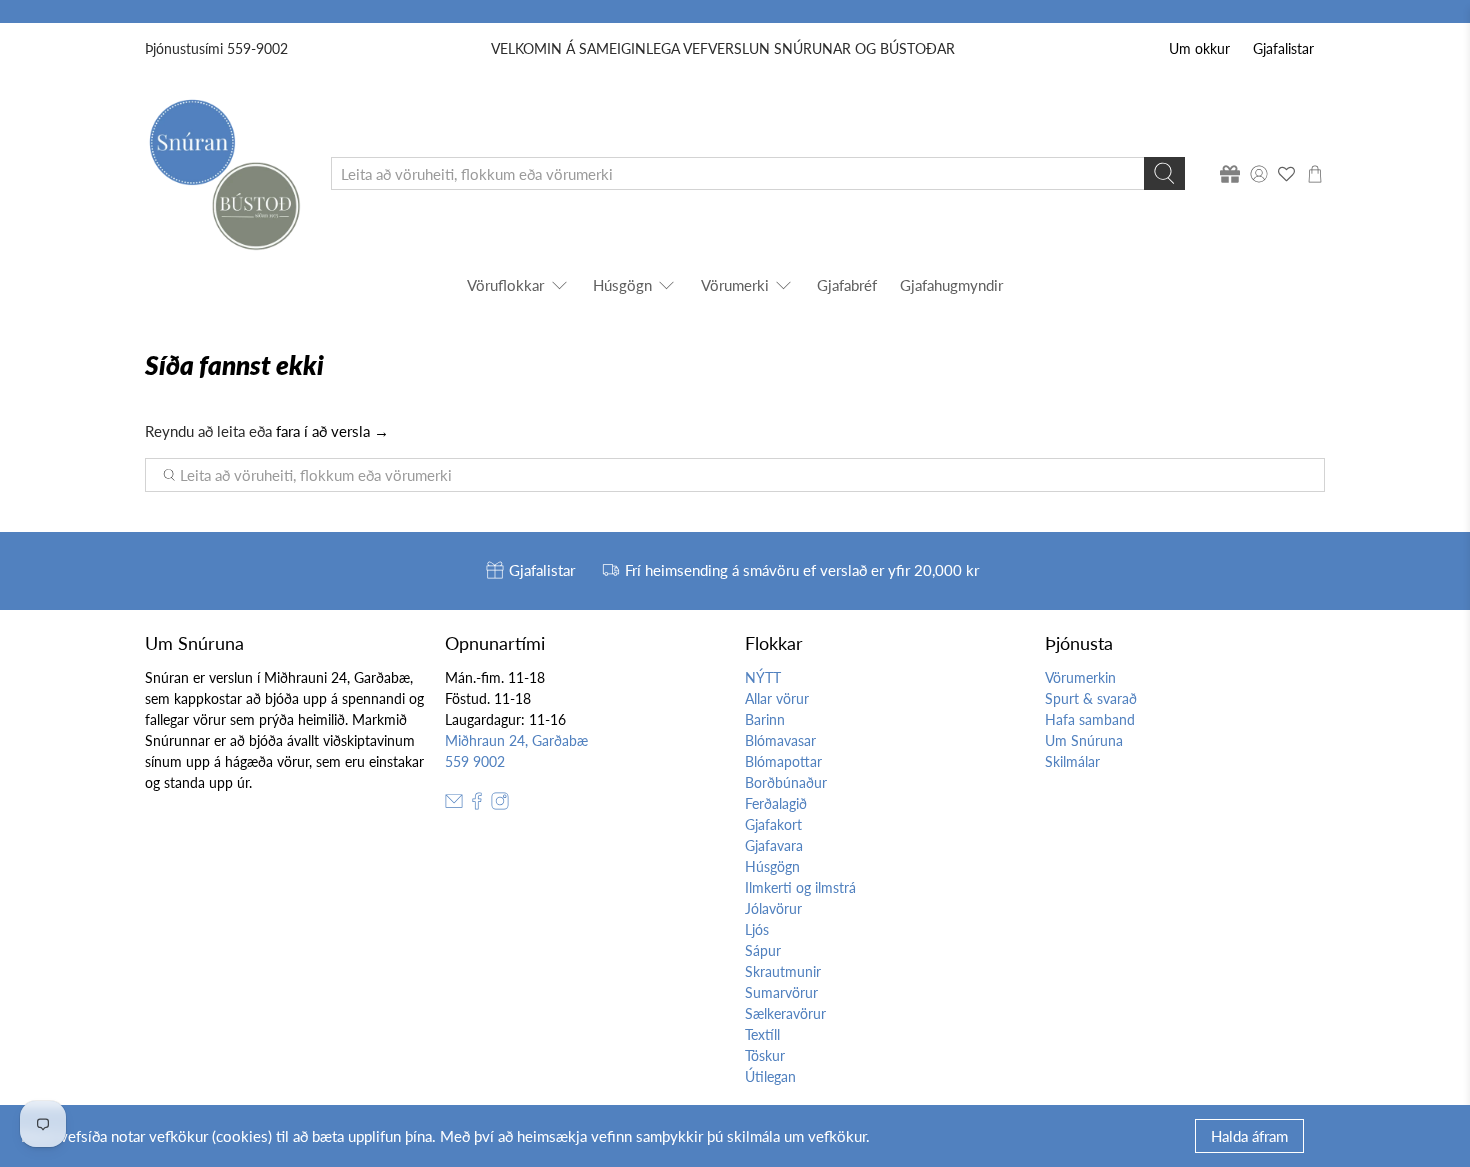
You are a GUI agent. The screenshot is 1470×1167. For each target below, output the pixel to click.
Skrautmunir (783, 971)
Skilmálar (1072, 761)
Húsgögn (622, 285)
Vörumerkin (1080, 677)
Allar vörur (777, 698)
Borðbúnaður (786, 782)
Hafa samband (1090, 719)
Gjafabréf (847, 285)
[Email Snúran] (454, 804)
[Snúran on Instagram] (500, 804)
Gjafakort (773, 824)
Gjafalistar (1283, 48)
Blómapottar (783, 761)
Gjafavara (774, 845)
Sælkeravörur (785, 1013)
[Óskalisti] (1287, 174)
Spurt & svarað (1091, 698)
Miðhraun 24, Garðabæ (516, 740)
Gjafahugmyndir (951, 285)
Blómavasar (780, 740)
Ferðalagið (776, 803)
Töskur (765, 1055)
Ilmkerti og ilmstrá (800, 887)
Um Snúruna (1084, 740)
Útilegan (770, 1076)
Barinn (765, 719)
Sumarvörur (781, 992)
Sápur (763, 950)
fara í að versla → (332, 431)
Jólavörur (773, 908)
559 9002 (475, 761)
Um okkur (1199, 48)
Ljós (757, 929)
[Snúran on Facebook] (477, 804)
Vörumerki (735, 285)
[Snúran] (223, 173)
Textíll (762, 1034)
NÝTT (763, 677)
